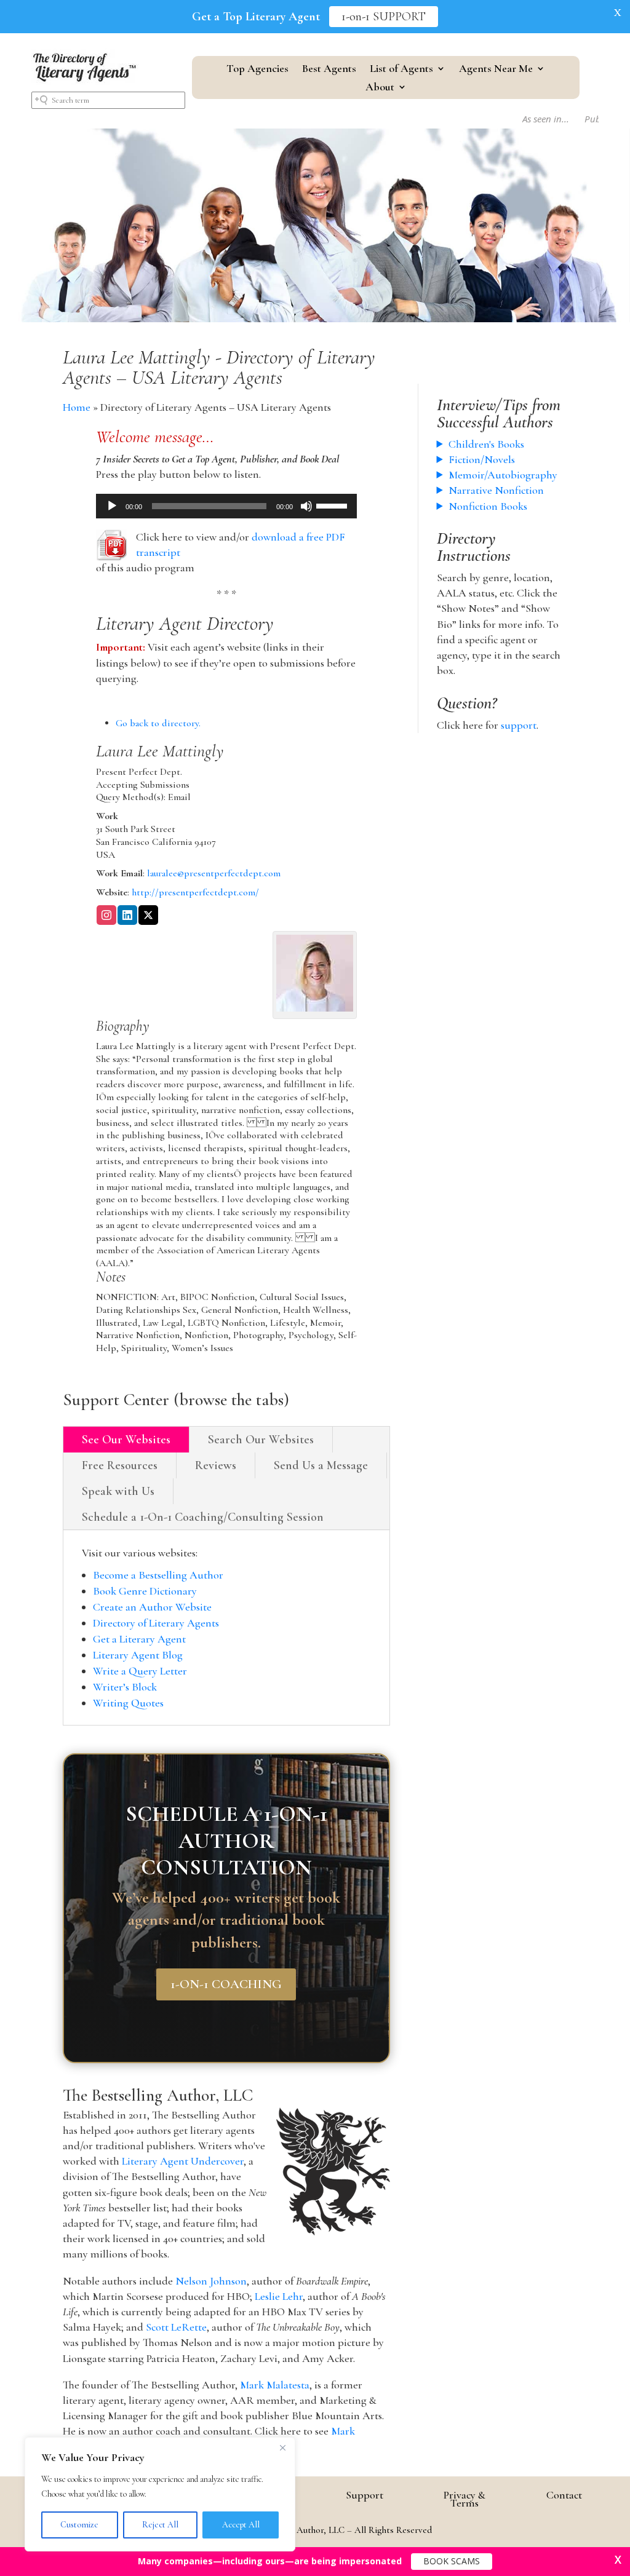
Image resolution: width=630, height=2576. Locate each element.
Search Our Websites (261, 1440)
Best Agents (329, 69)
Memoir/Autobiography (503, 475)
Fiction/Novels (482, 459)
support (519, 725)
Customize (79, 2525)
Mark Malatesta (275, 2385)
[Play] (112, 506)
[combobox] (108, 100)
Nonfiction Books (488, 506)
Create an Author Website (152, 1607)
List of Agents (401, 69)
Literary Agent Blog (138, 1655)
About (380, 88)
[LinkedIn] (127, 916)
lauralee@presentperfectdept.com (214, 873)
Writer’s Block (125, 1687)
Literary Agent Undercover (183, 2161)
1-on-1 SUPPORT (384, 17)
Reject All (160, 2525)
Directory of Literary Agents (156, 1623)
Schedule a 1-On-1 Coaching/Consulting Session (203, 1517)
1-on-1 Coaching (226, 1984)
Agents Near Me (496, 69)
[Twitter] (148, 916)
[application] (227, 506)
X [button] (618, 12)
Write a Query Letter (140, 1671)
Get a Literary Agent (139, 1639)
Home (77, 407)
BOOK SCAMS (452, 2561)
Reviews (216, 1465)
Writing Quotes (128, 1703)
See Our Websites (126, 1440)
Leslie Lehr (279, 2296)
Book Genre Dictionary (145, 1591)
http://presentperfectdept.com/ (195, 892)
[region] (160, 2494)
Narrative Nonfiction (496, 490)
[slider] (333, 505)
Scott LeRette (176, 2327)
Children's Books (486, 444)
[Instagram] (106, 916)
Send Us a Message (321, 1465)
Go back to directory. (158, 723)
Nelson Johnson (211, 2281)
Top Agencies (257, 69)
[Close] (282, 2447)
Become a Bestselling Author (158, 1575)
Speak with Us (118, 1491)
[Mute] (306, 506)
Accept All (241, 2525)
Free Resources (120, 1465)
